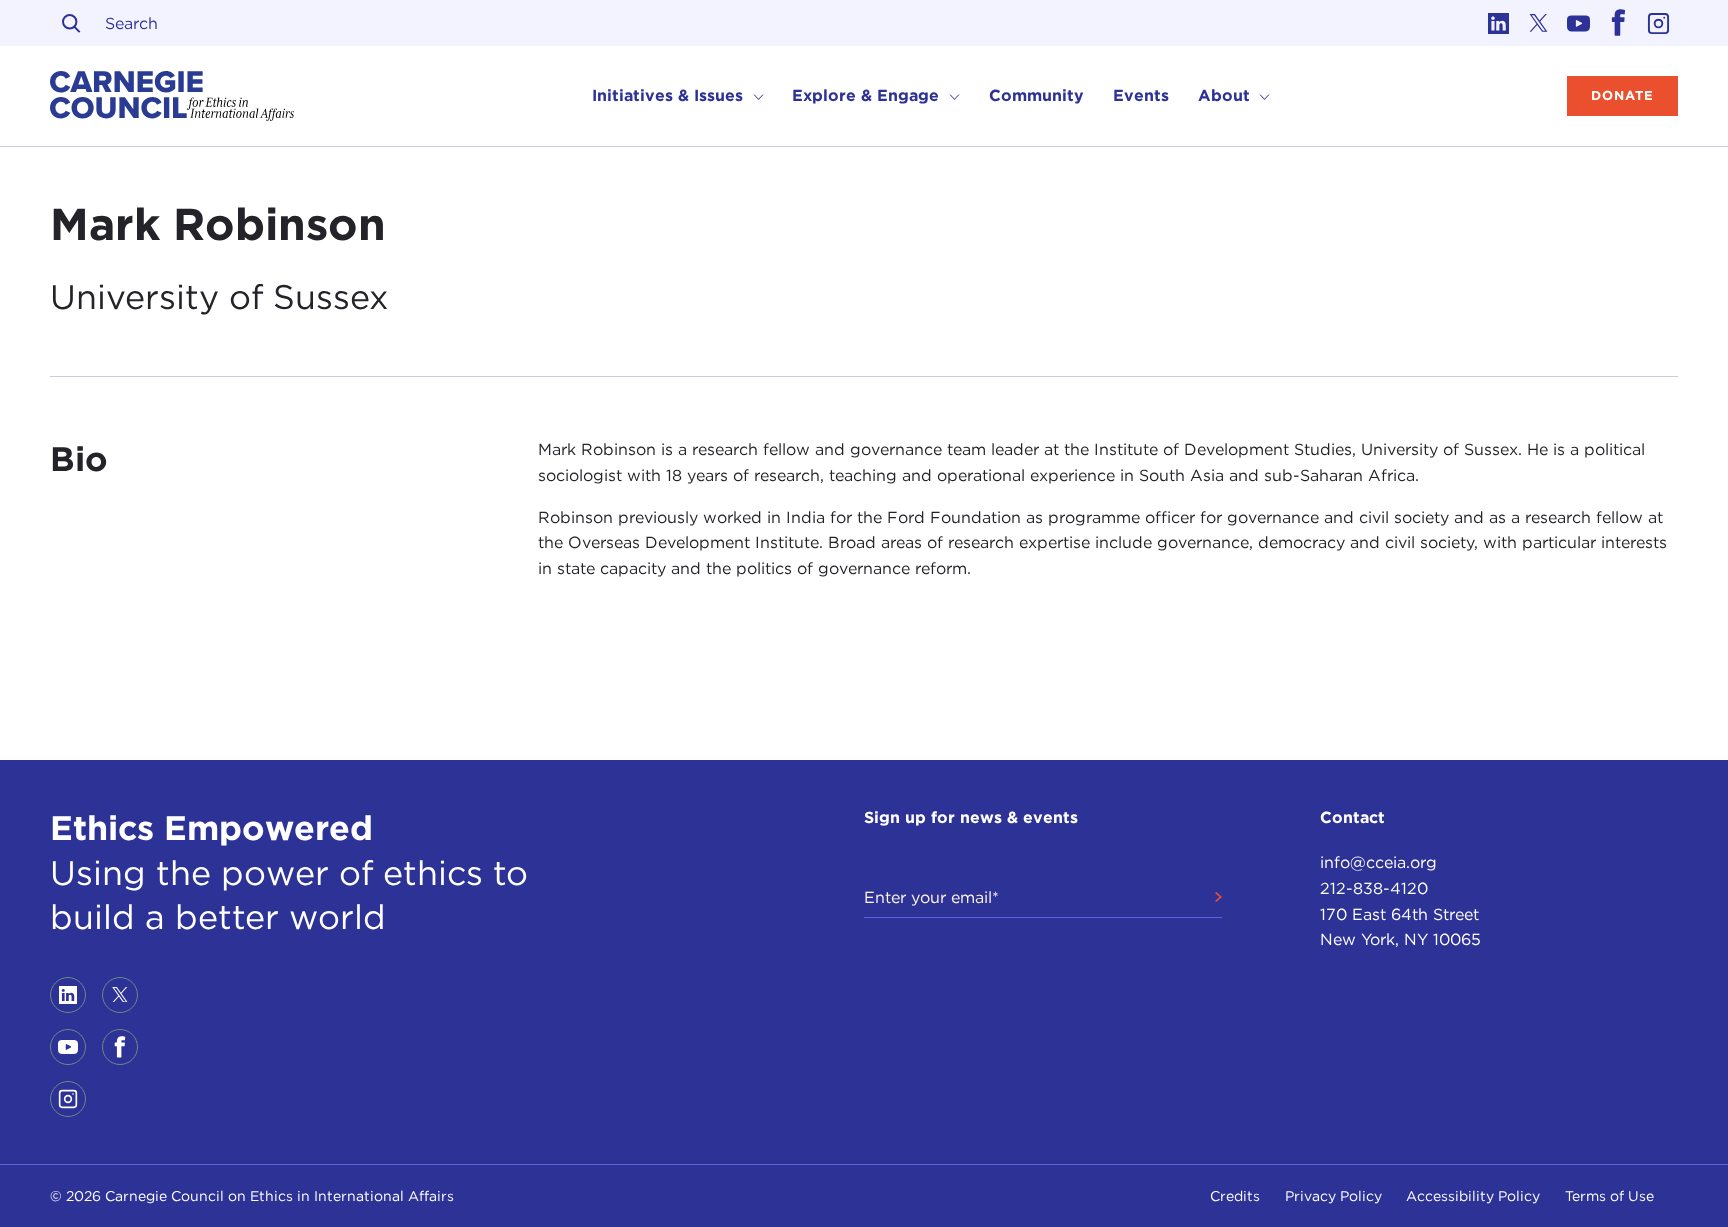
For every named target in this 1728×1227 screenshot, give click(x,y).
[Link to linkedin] (1498, 23)
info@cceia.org (1378, 862)
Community (1036, 95)
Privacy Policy (1333, 1196)
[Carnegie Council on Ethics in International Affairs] (172, 96)
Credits (1235, 1196)
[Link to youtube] (1578, 23)
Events (1141, 95)
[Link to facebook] (1618, 23)
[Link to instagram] (1658, 23)
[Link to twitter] (1538, 23)
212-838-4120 (1374, 888)
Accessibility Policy (1473, 1196)
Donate (1622, 95)
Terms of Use (1609, 1196)
